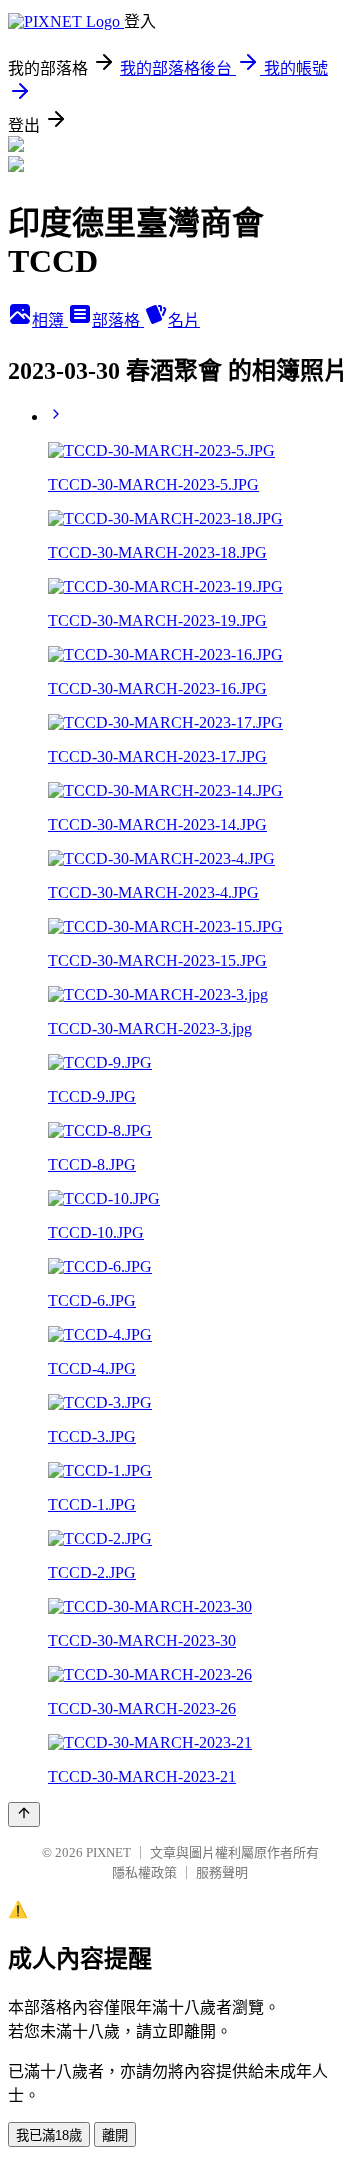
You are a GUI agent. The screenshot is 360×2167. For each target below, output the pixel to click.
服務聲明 (222, 1872)
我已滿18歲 (49, 2135)
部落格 (118, 320)
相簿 (50, 320)
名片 (184, 320)
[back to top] (24, 1814)
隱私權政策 (144, 1872)
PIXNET (108, 1852)
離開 (115, 2135)
